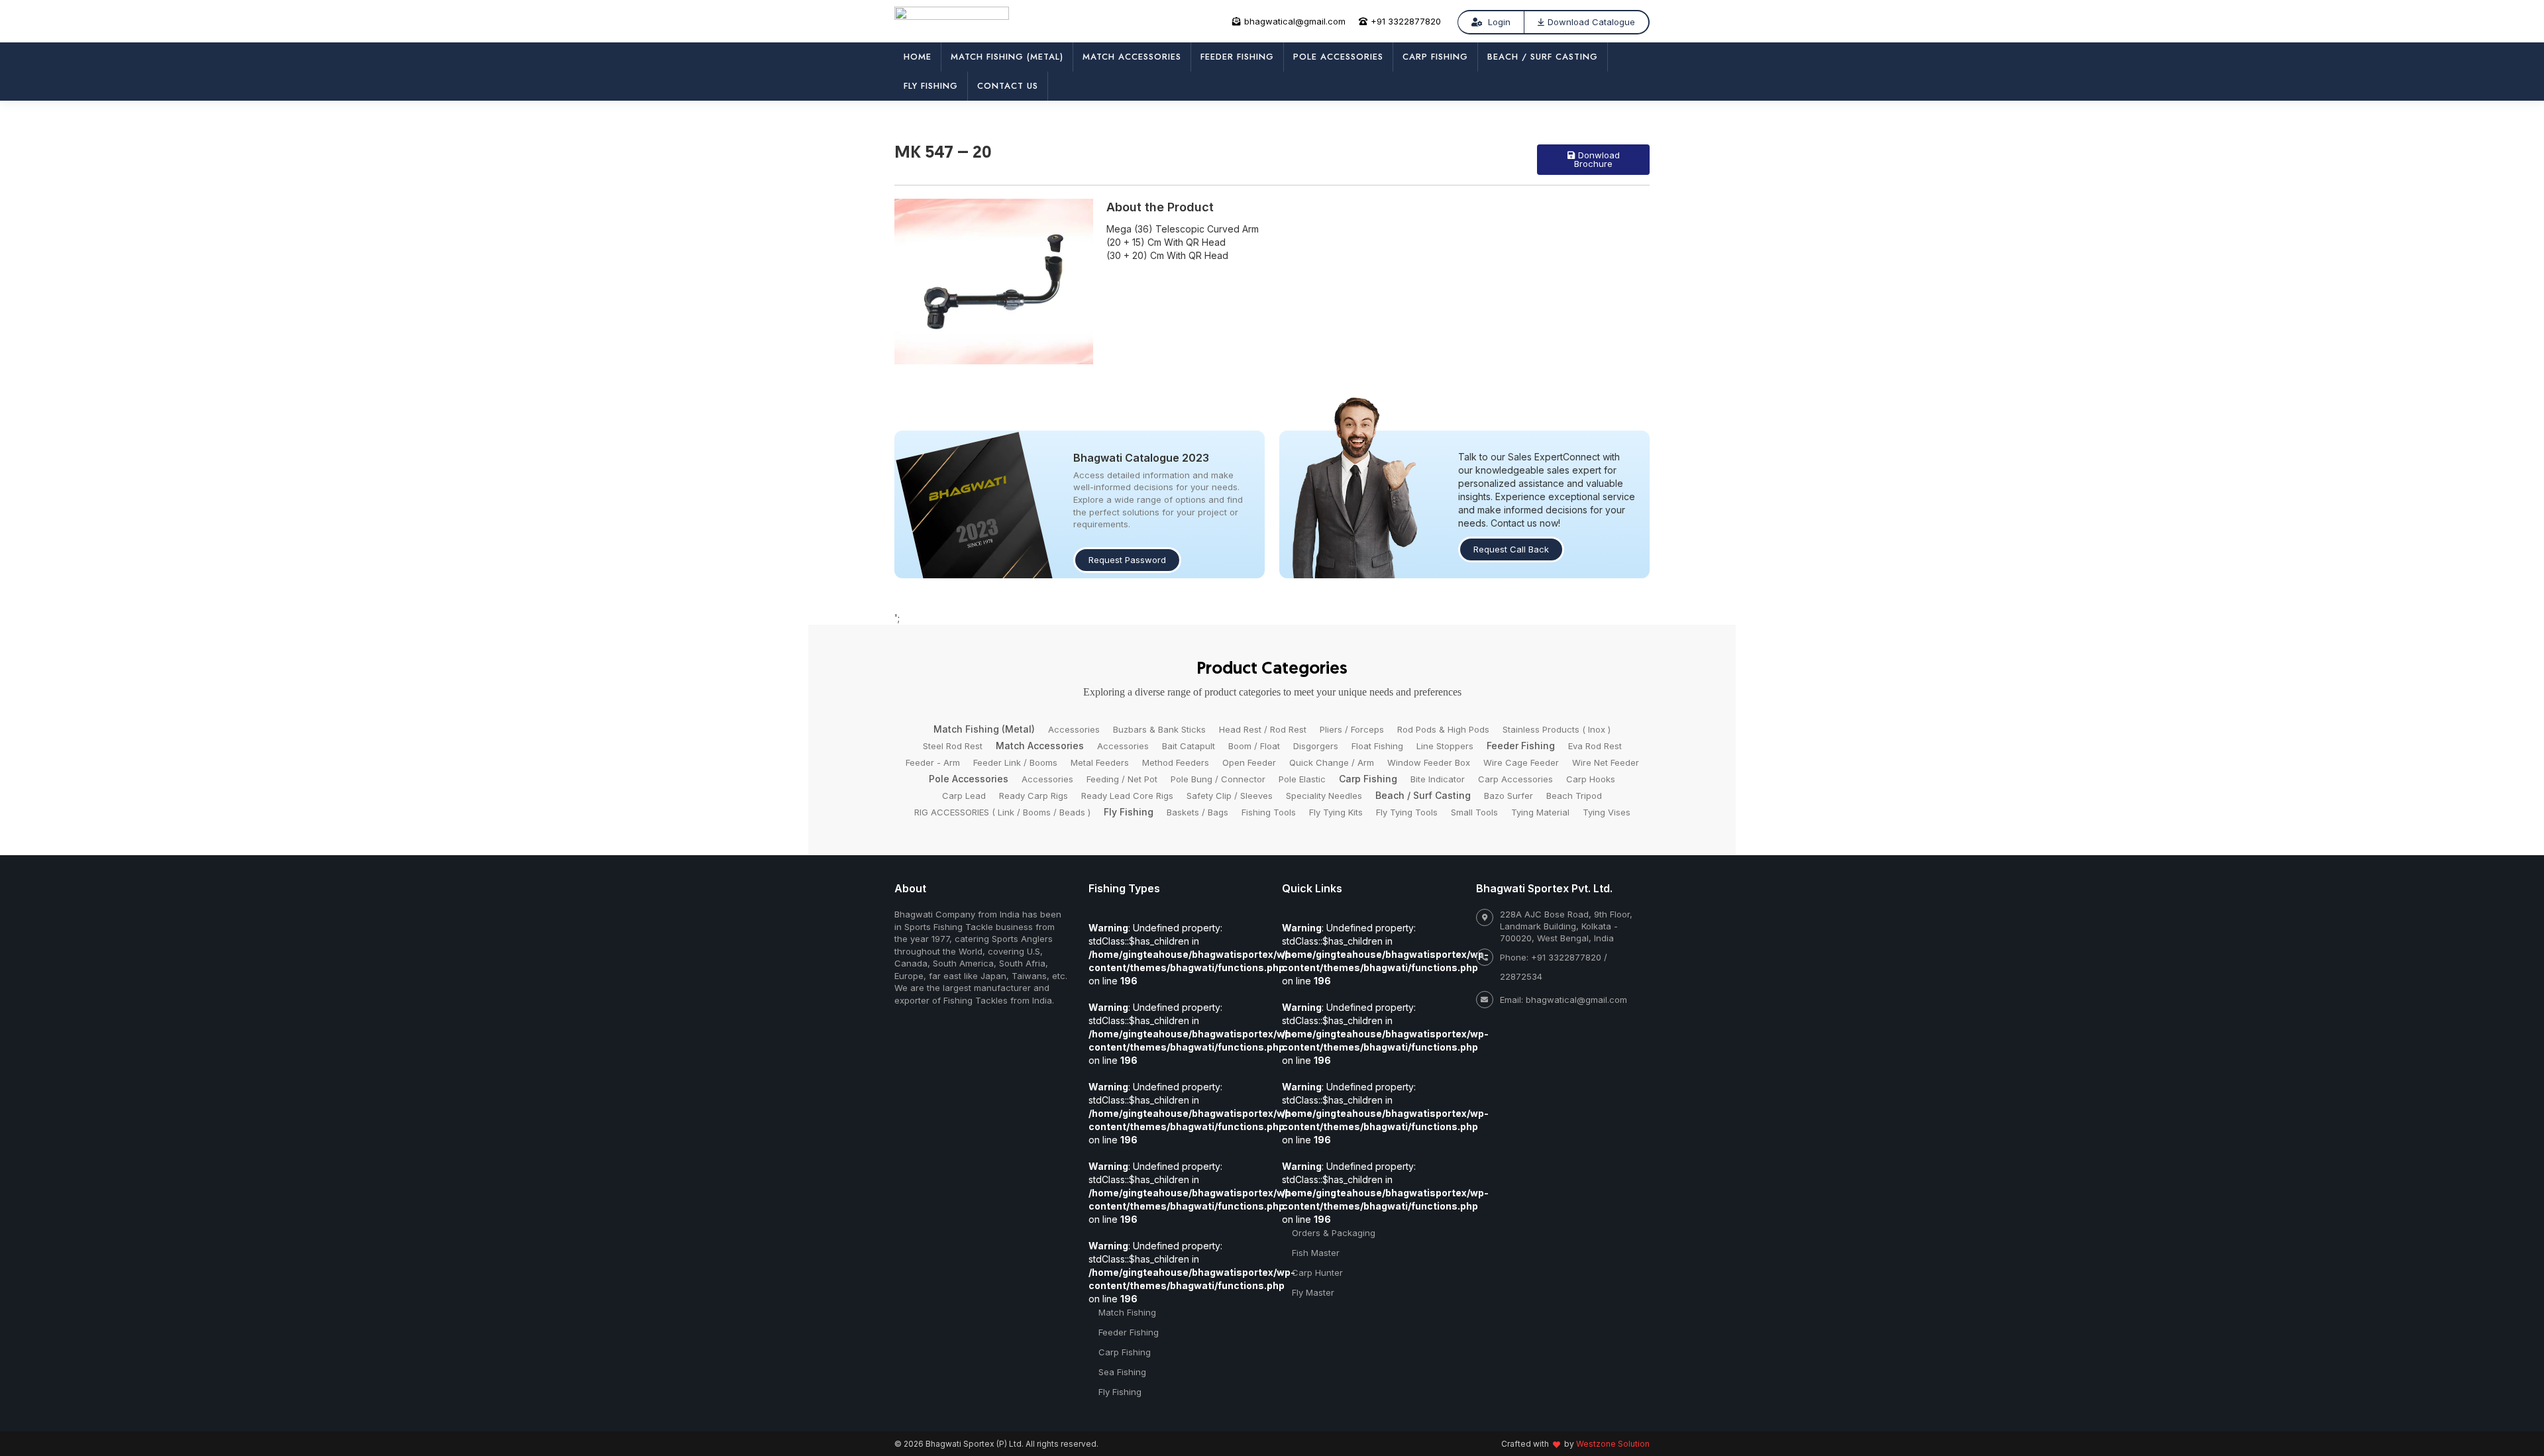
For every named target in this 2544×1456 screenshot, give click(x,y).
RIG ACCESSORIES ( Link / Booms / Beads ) (1002, 812)
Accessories (1074, 729)
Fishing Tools (1269, 812)
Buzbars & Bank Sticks (1159, 729)
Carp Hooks (1591, 779)
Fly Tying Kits (1336, 812)
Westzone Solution (1613, 1444)
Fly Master (1313, 1292)
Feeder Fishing (1237, 57)
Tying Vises (1607, 812)
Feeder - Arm (933, 762)
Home (918, 57)
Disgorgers (1316, 746)
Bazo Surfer (1509, 796)
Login (1498, 22)
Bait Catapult (1189, 746)
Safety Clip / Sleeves (1230, 796)
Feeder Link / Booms (1015, 762)
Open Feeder (1249, 762)
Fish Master (1316, 1253)
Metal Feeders (1100, 762)
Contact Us (1008, 86)
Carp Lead (964, 796)
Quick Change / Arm (1332, 762)
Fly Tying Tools (1407, 812)
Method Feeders (1176, 762)
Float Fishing (1377, 746)
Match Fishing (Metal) (1007, 57)
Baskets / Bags (1197, 812)
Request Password (1127, 560)
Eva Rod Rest (1595, 746)
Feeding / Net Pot (1122, 779)
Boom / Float (1254, 746)
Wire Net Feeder (1606, 762)
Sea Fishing (1122, 1372)
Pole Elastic (1302, 779)
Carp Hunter (1317, 1273)
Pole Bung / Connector (1218, 779)
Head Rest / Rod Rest (1263, 729)
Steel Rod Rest (953, 746)
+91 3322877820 (1406, 21)
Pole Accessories (1338, 57)
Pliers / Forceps (1352, 729)
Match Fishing (1127, 1312)
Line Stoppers (1445, 746)
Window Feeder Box (1429, 762)
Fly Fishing (931, 86)
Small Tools (1474, 812)
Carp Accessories (1515, 779)
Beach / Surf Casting (1543, 57)
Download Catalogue (1591, 22)
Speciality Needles (1324, 796)
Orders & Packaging (1334, 1233)
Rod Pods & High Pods (1443, 729)
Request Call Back (1511, 549)
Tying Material (1540, 812)
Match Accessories (1132, 57)
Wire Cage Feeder (1521, 762)
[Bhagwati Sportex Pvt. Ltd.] (952, 19)
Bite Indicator (1438, 779)
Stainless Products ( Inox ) (1557, 729)
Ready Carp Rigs (1033, 796)
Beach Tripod (1574, 796)
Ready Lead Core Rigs (1127, 796)
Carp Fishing (1435, 57)
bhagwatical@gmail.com (1295, 21)
